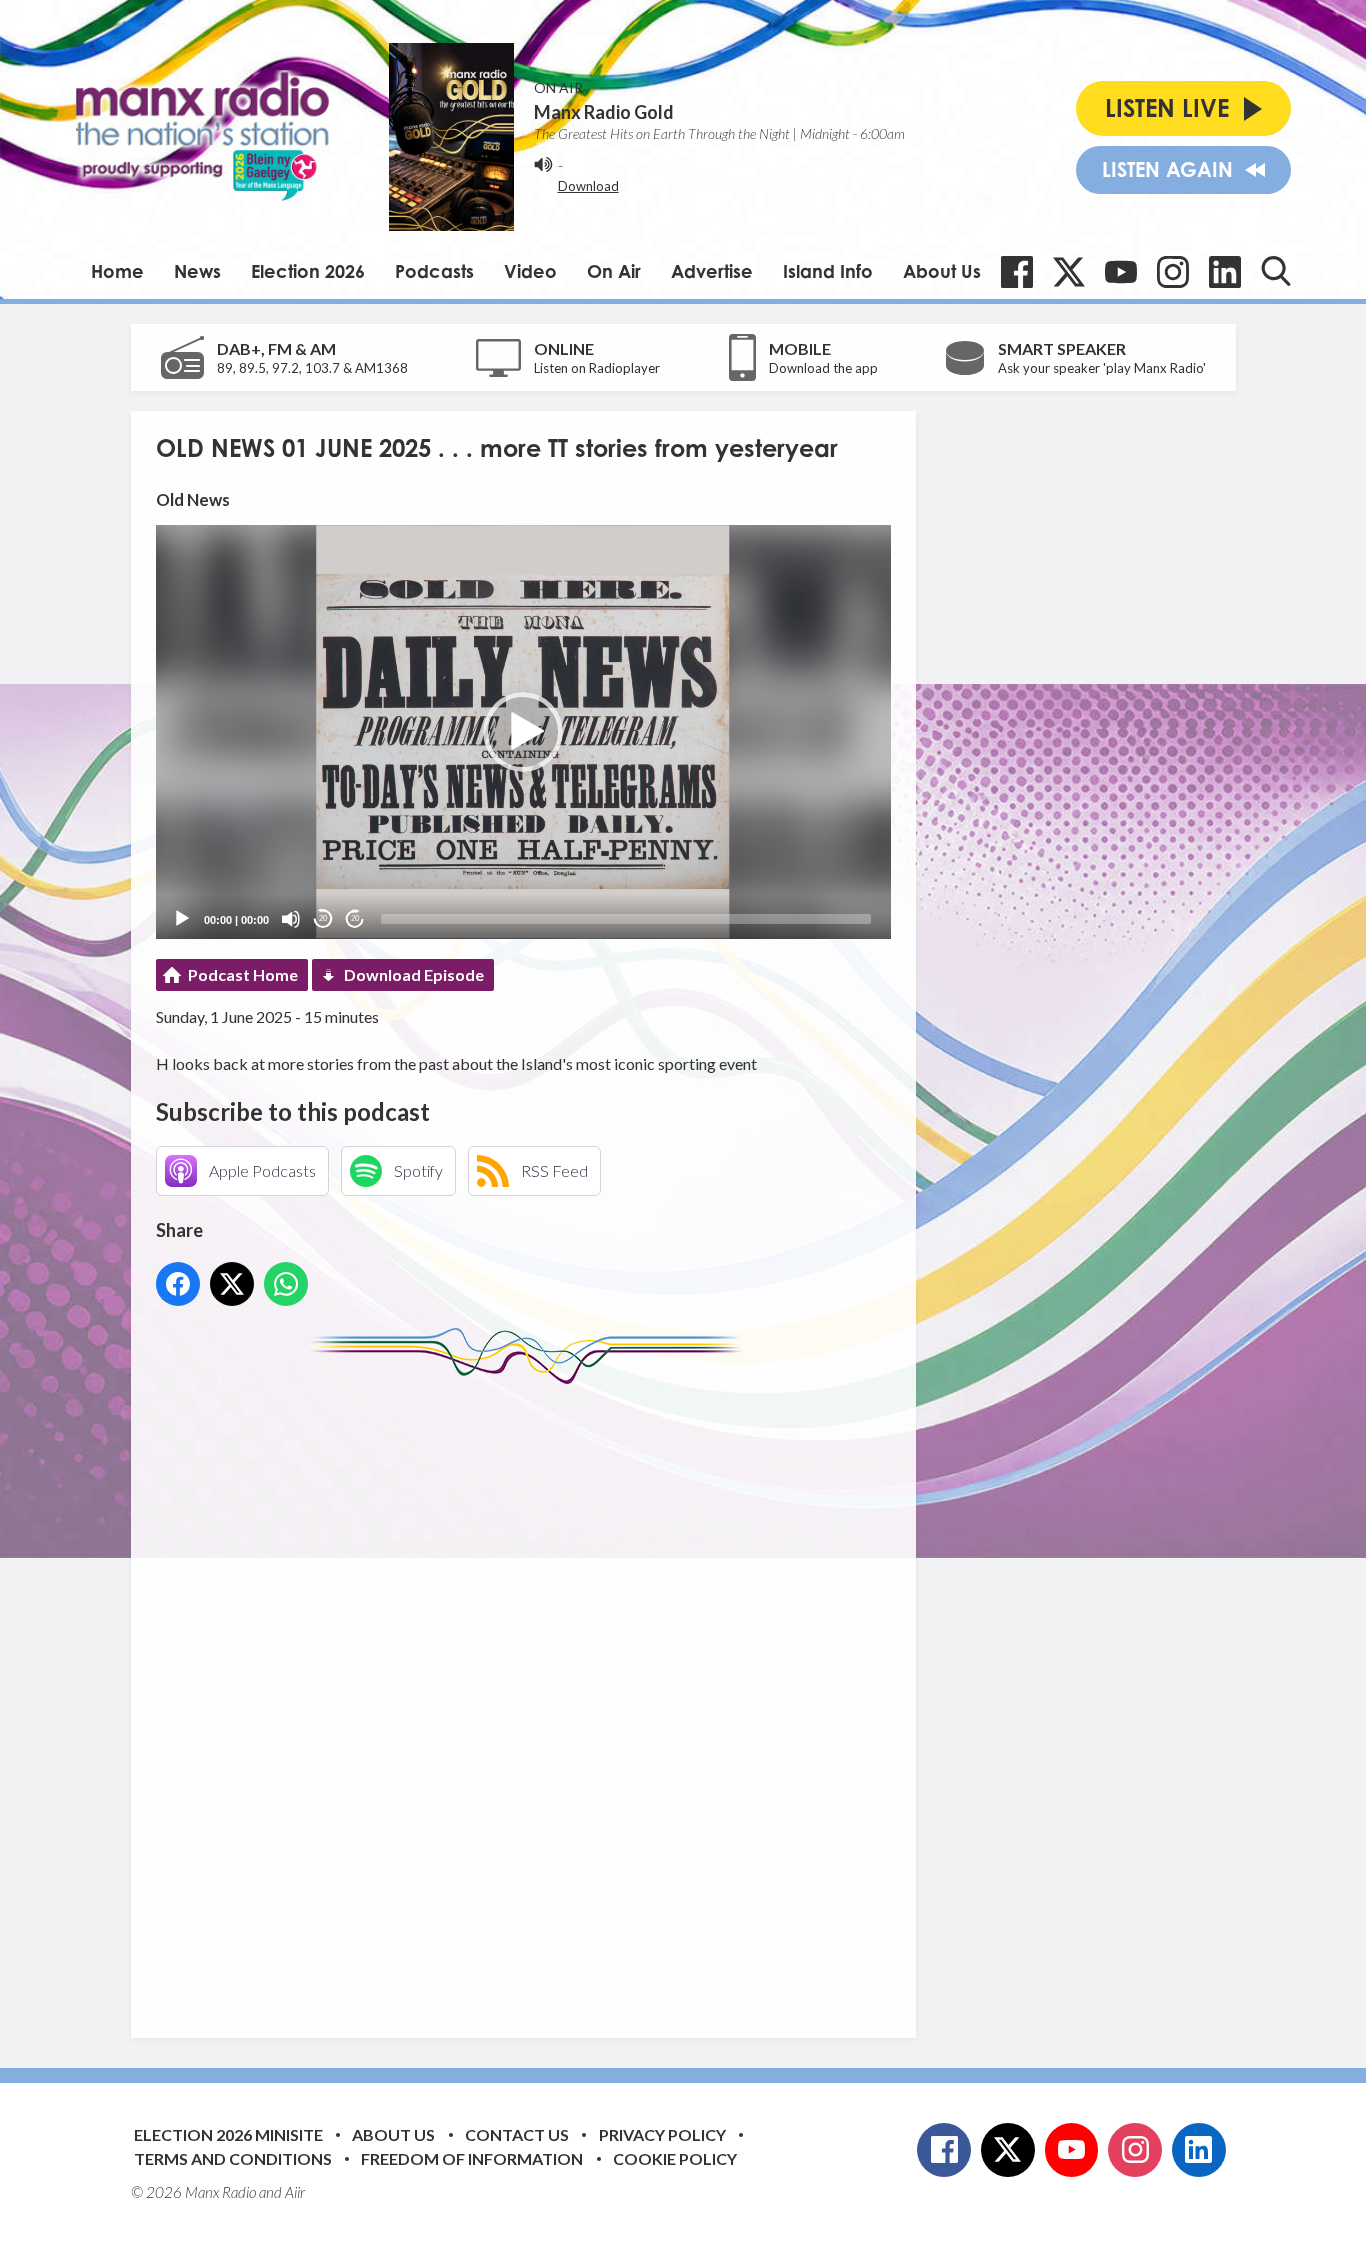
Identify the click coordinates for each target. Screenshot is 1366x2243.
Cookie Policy (675, 2158)
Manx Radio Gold (604, 112)
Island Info (828, 271)
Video (530, 271)
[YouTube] (1121, 272)
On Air (614, 271)
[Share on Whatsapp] (286, 1284)
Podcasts (434, 271)
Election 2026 (308, 271)
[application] (523, 731)
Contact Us (517, 2134)
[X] (1069, 272)
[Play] (182, 919)
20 (323, 918)
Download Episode (414, 974)
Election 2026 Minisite (228, 2134)
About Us (942, 271)
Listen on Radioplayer (597, 368)
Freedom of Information (472, 2158)
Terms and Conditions (233, 2158)
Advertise (712, 271)
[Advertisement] (531, 1696)
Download (588, 186)
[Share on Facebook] (178, 1284)
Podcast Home (243, 974)
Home (117, 271)
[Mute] (291, 919)
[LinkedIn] (1225, 272)
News (197, 271)
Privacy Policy (662, 2134)
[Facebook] (1017, 272)
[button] (523, 732)
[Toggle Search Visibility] (1276, 271)
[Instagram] (1173, 272)
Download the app (823, 368)
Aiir (295, 2192)
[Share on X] (232, 1284)
